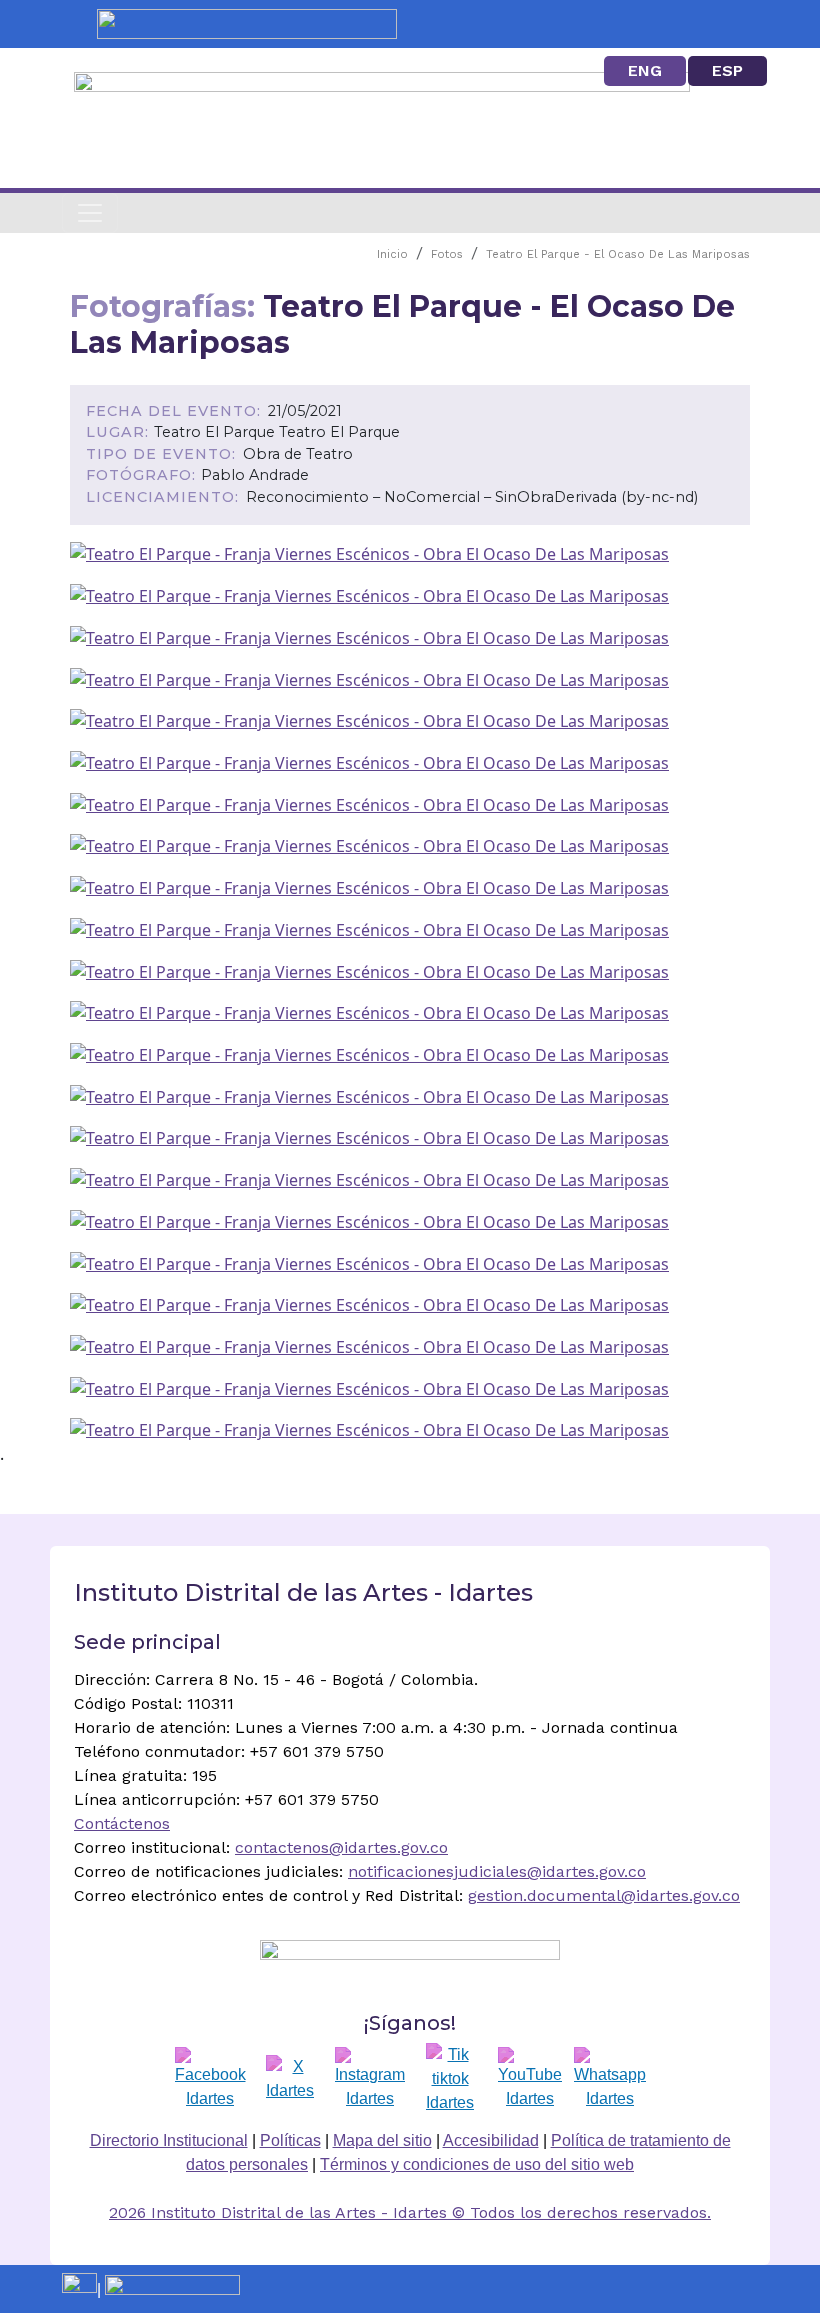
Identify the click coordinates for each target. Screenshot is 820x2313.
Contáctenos (122, 1823)
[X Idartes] (290, 2079)
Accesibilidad (491, 2140)
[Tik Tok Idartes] (450, 2079)
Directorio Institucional (169, 2140)
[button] (369, 553)
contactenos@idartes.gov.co (341, 1847)
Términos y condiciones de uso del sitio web (477, 2164)
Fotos (447, 254)
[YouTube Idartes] (530, 2079)
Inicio (392, 254)
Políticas (290, 2140)
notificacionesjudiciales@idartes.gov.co (497, 1871)
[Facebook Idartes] (210, 2079)
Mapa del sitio (382, 2140)
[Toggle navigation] (90, 213)
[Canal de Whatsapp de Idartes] (610, 2079)
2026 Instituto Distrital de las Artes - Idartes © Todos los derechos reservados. (410, 2212)
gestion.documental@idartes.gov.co (604, 1895)
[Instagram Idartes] (370, 2079)
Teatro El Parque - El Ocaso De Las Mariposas (618, 254)
